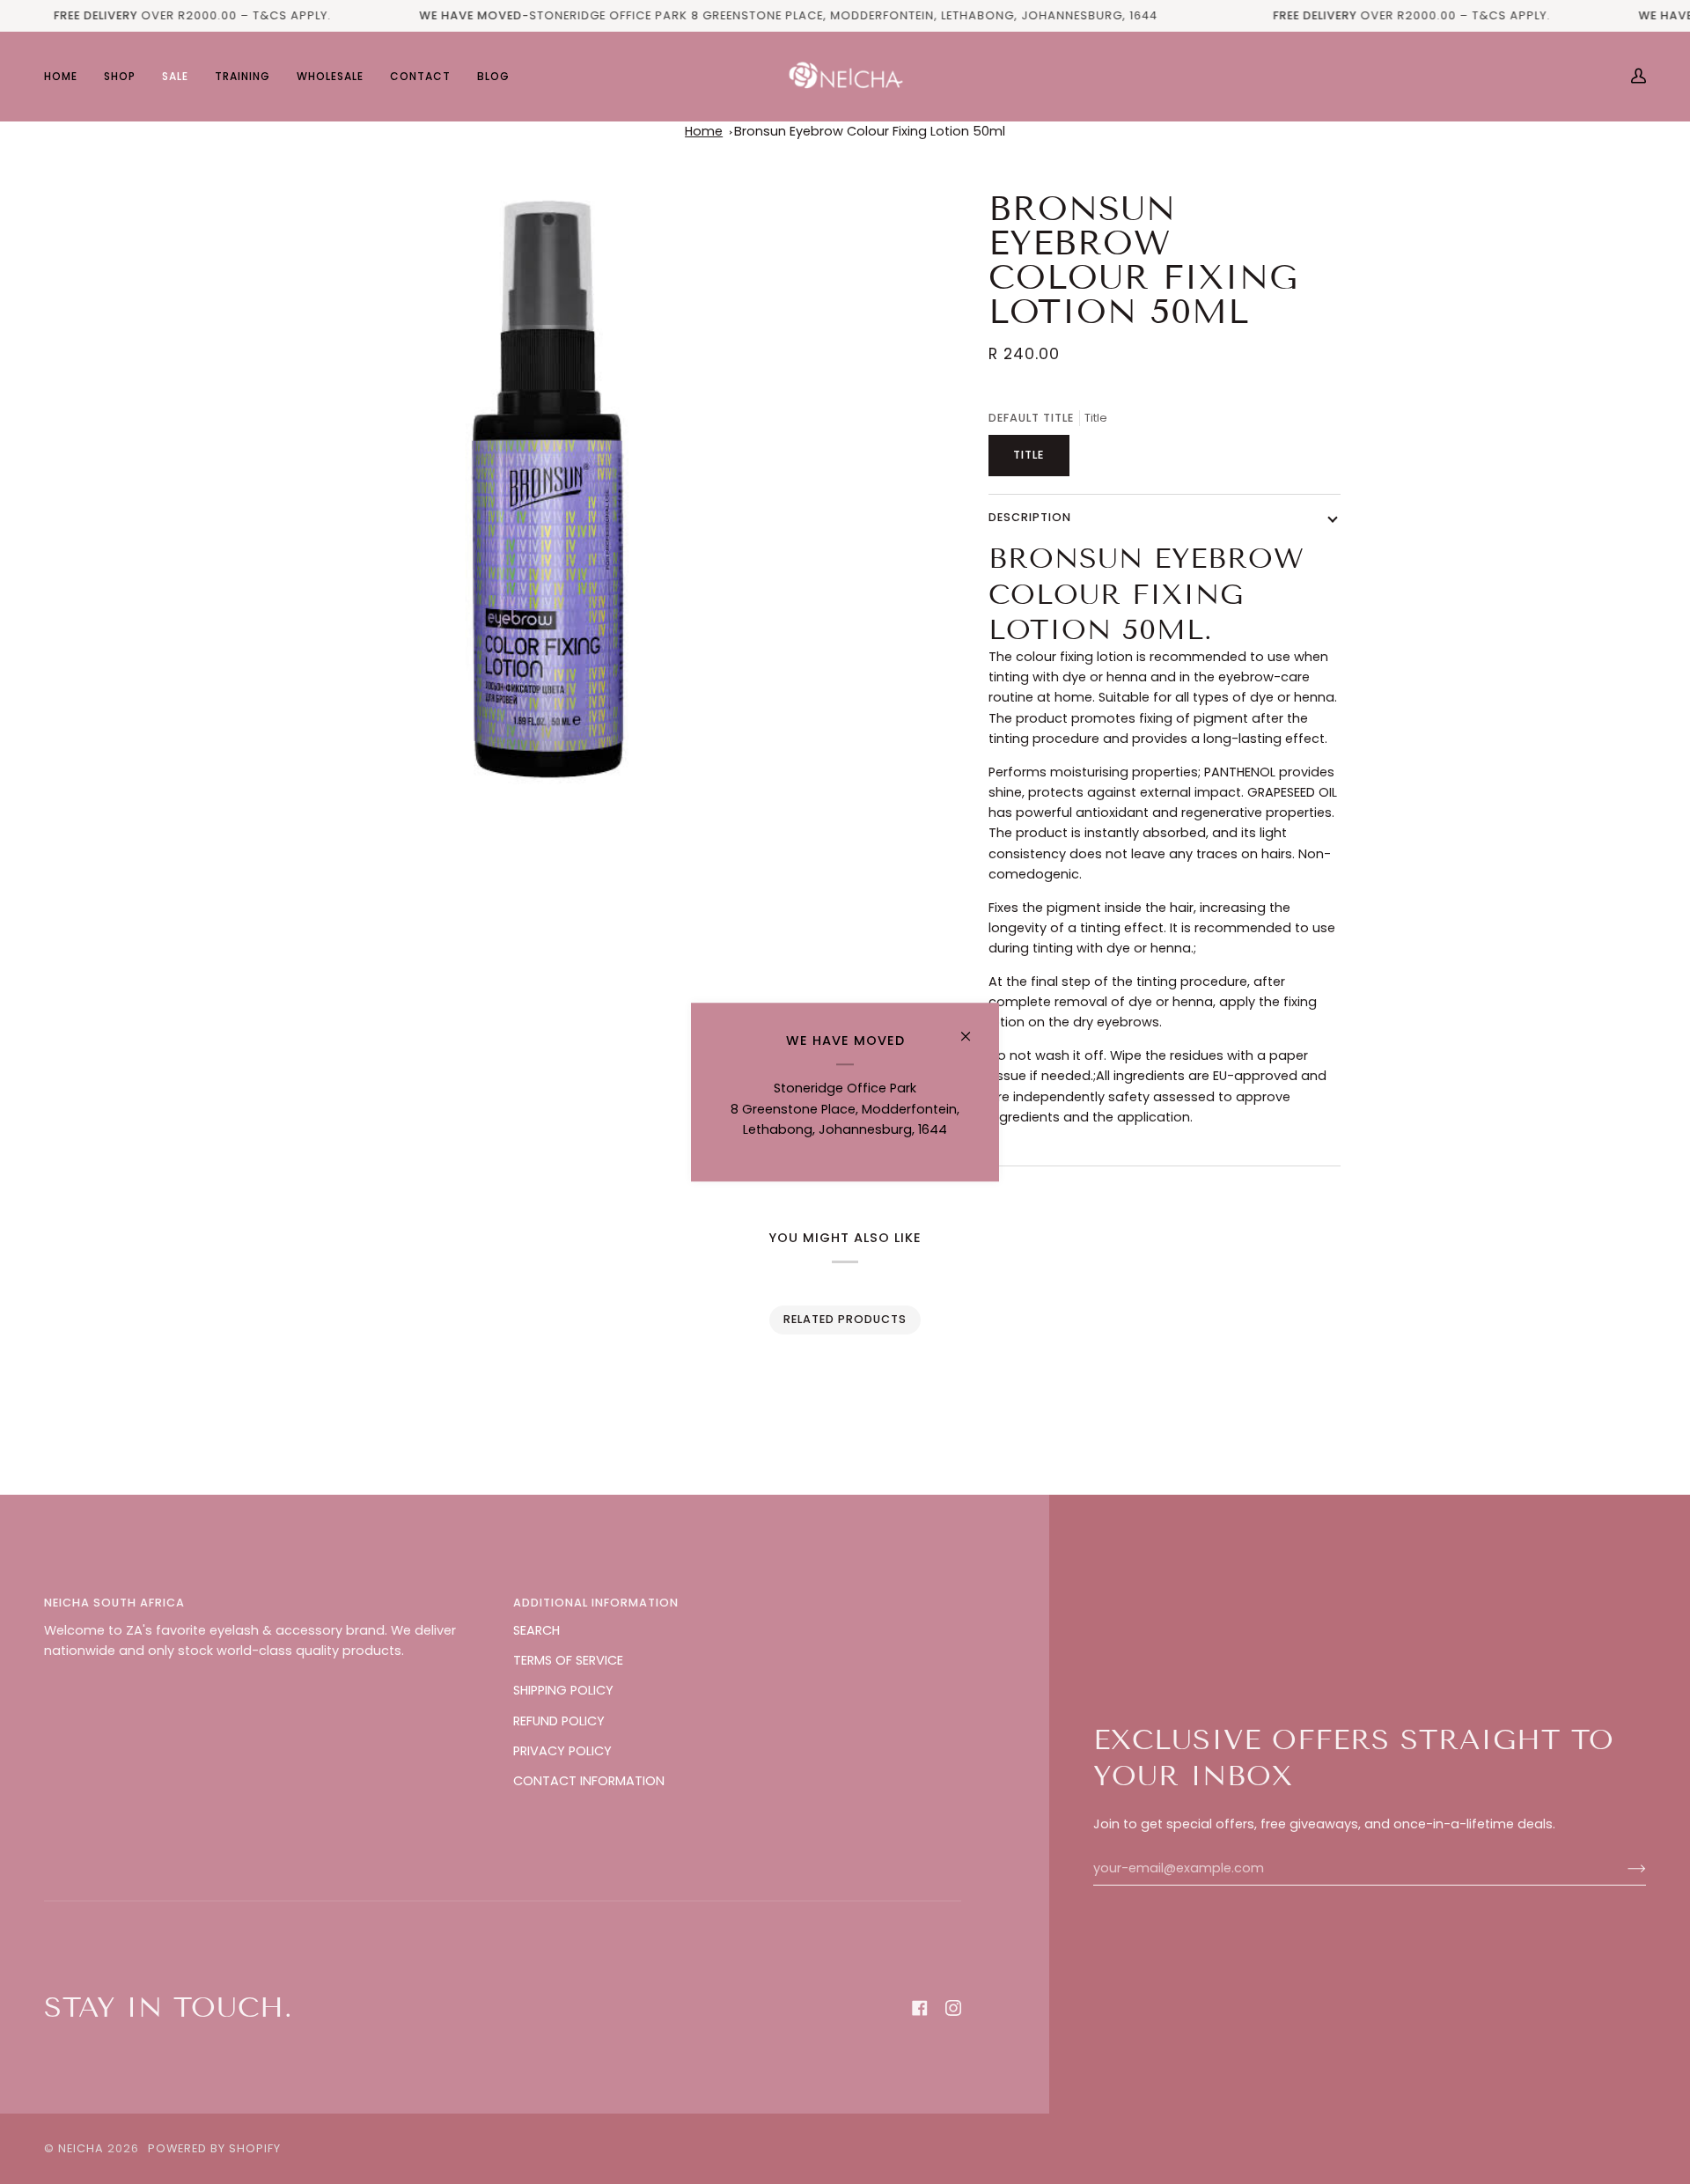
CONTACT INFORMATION (589, 1781)
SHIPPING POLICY (563, 1690)
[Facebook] (920, 2008)
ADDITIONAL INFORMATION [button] (596, 1603)
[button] (120, 76)
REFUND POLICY (559, 1721)
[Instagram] (953, 2008)
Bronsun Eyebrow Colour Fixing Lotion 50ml (870, 131)
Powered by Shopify (214, 2148)
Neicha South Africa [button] (114, 1603)
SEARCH (536, 1630)
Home (704, 131)
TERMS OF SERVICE (568, 1660)
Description (1030, 517)
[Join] (1623, 1869)
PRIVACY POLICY (562, 1751)
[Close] (973, 1029)
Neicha (81, 2148)
